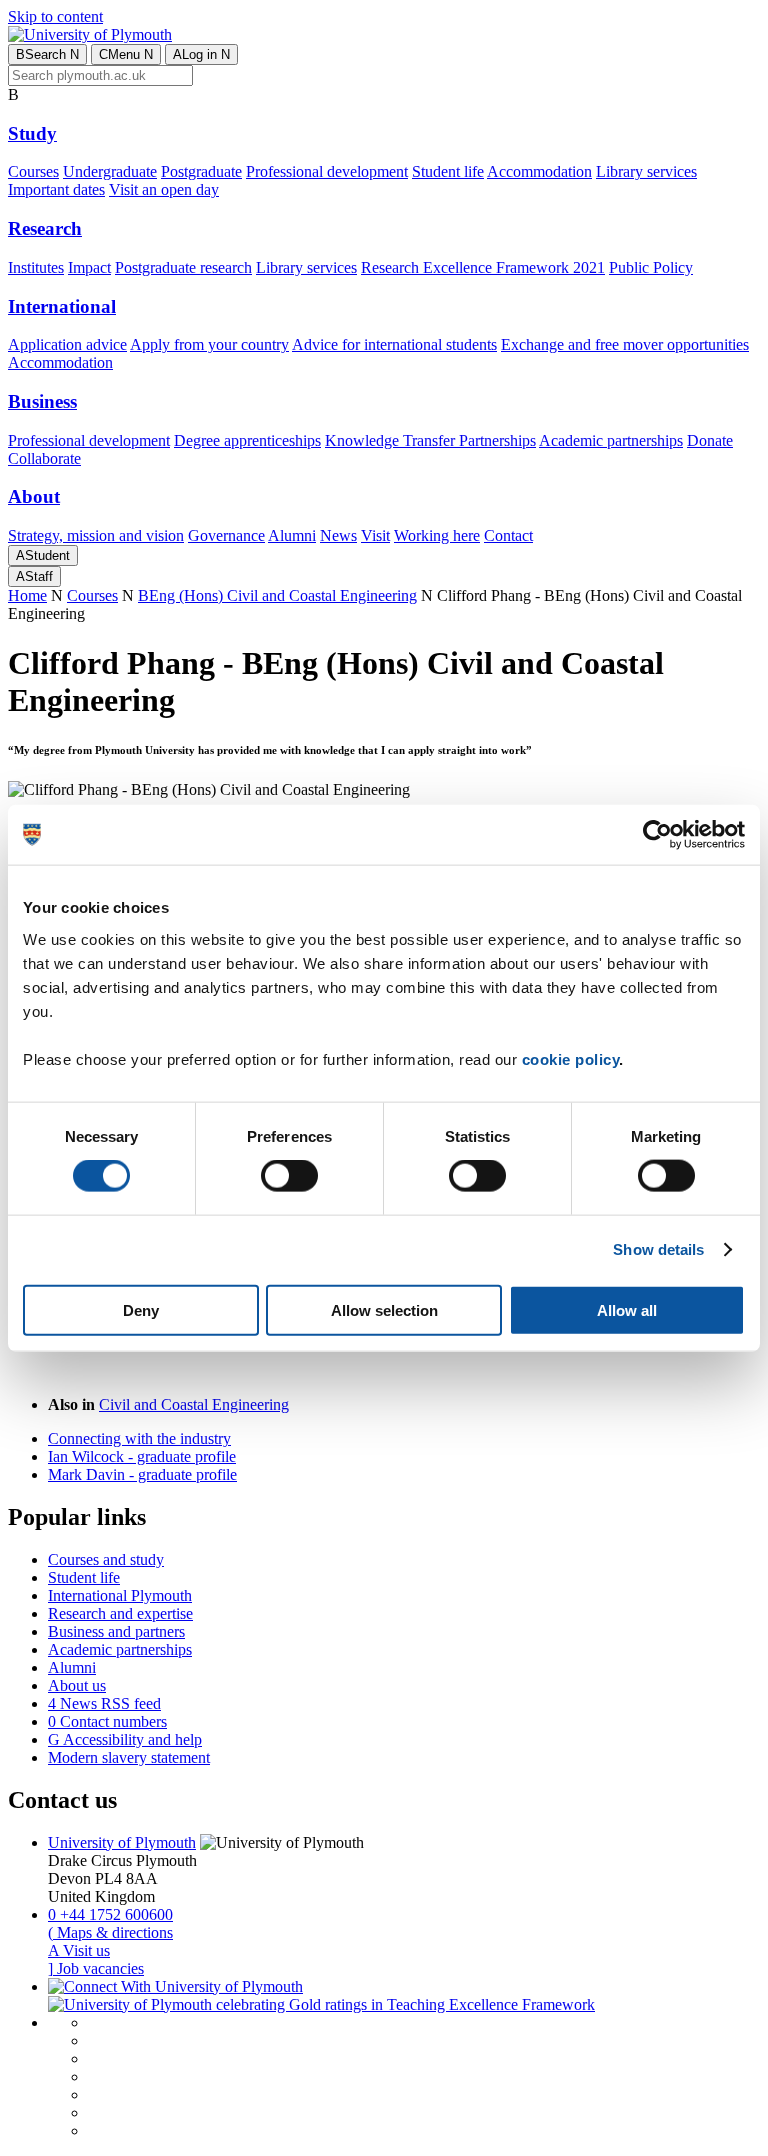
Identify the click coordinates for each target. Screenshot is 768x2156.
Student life (448, 171)
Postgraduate (201, 171)
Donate (710, 440)
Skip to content (55, 16)
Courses (33, 171)
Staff (34, 576)
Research (45, 228)
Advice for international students (394, 344)
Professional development (327, 171)
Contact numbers (107, 1721)
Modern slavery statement (129, 1757)
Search (47, 54)
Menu (126, 54)
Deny (141, 1309)
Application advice (67, 344)
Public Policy (651, 267)
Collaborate (44, 458)
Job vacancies (96, 1968)
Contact (508, 535)
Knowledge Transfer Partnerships (430, 440)
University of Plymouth (122, 1842)
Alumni (292, 535)
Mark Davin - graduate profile (142, 1474)
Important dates (56, 189)
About (34, 496)
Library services (646, 171)
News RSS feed (104, 1703)
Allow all (627, 1309)
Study (32, 133)
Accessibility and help (125, 1739)
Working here (437, 535)
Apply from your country (209, 344)
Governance (226, 535)
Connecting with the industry (139, 1438)
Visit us (79, 1950)
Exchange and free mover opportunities (625, 344)
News (338, 535)
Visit (375, 535)
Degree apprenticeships (247, 440)
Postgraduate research (183, 267)
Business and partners (116, 1631)
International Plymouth (120, 1595)
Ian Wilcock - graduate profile (142, 1456)
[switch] (289, 1176)
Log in (201, 54)
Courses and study (106, 1559)
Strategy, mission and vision (96, 535)
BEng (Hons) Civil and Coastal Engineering (277, 595)
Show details (658, 1249)
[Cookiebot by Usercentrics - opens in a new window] (657, 835)
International (62, 306)
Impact (89, 267)
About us (77, 1685)
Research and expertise (120, 1613)
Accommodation (539, 171)
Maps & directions (110, 1932)
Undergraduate (110, 171)
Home (27, 595)
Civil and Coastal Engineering (194, 1404)
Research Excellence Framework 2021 (483, 267)
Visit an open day (164, 189)
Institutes (36, 267)
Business (42, 401)
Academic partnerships (611, 440)
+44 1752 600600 (110, 1914)
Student (43, 555)
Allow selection (384, 1309)
